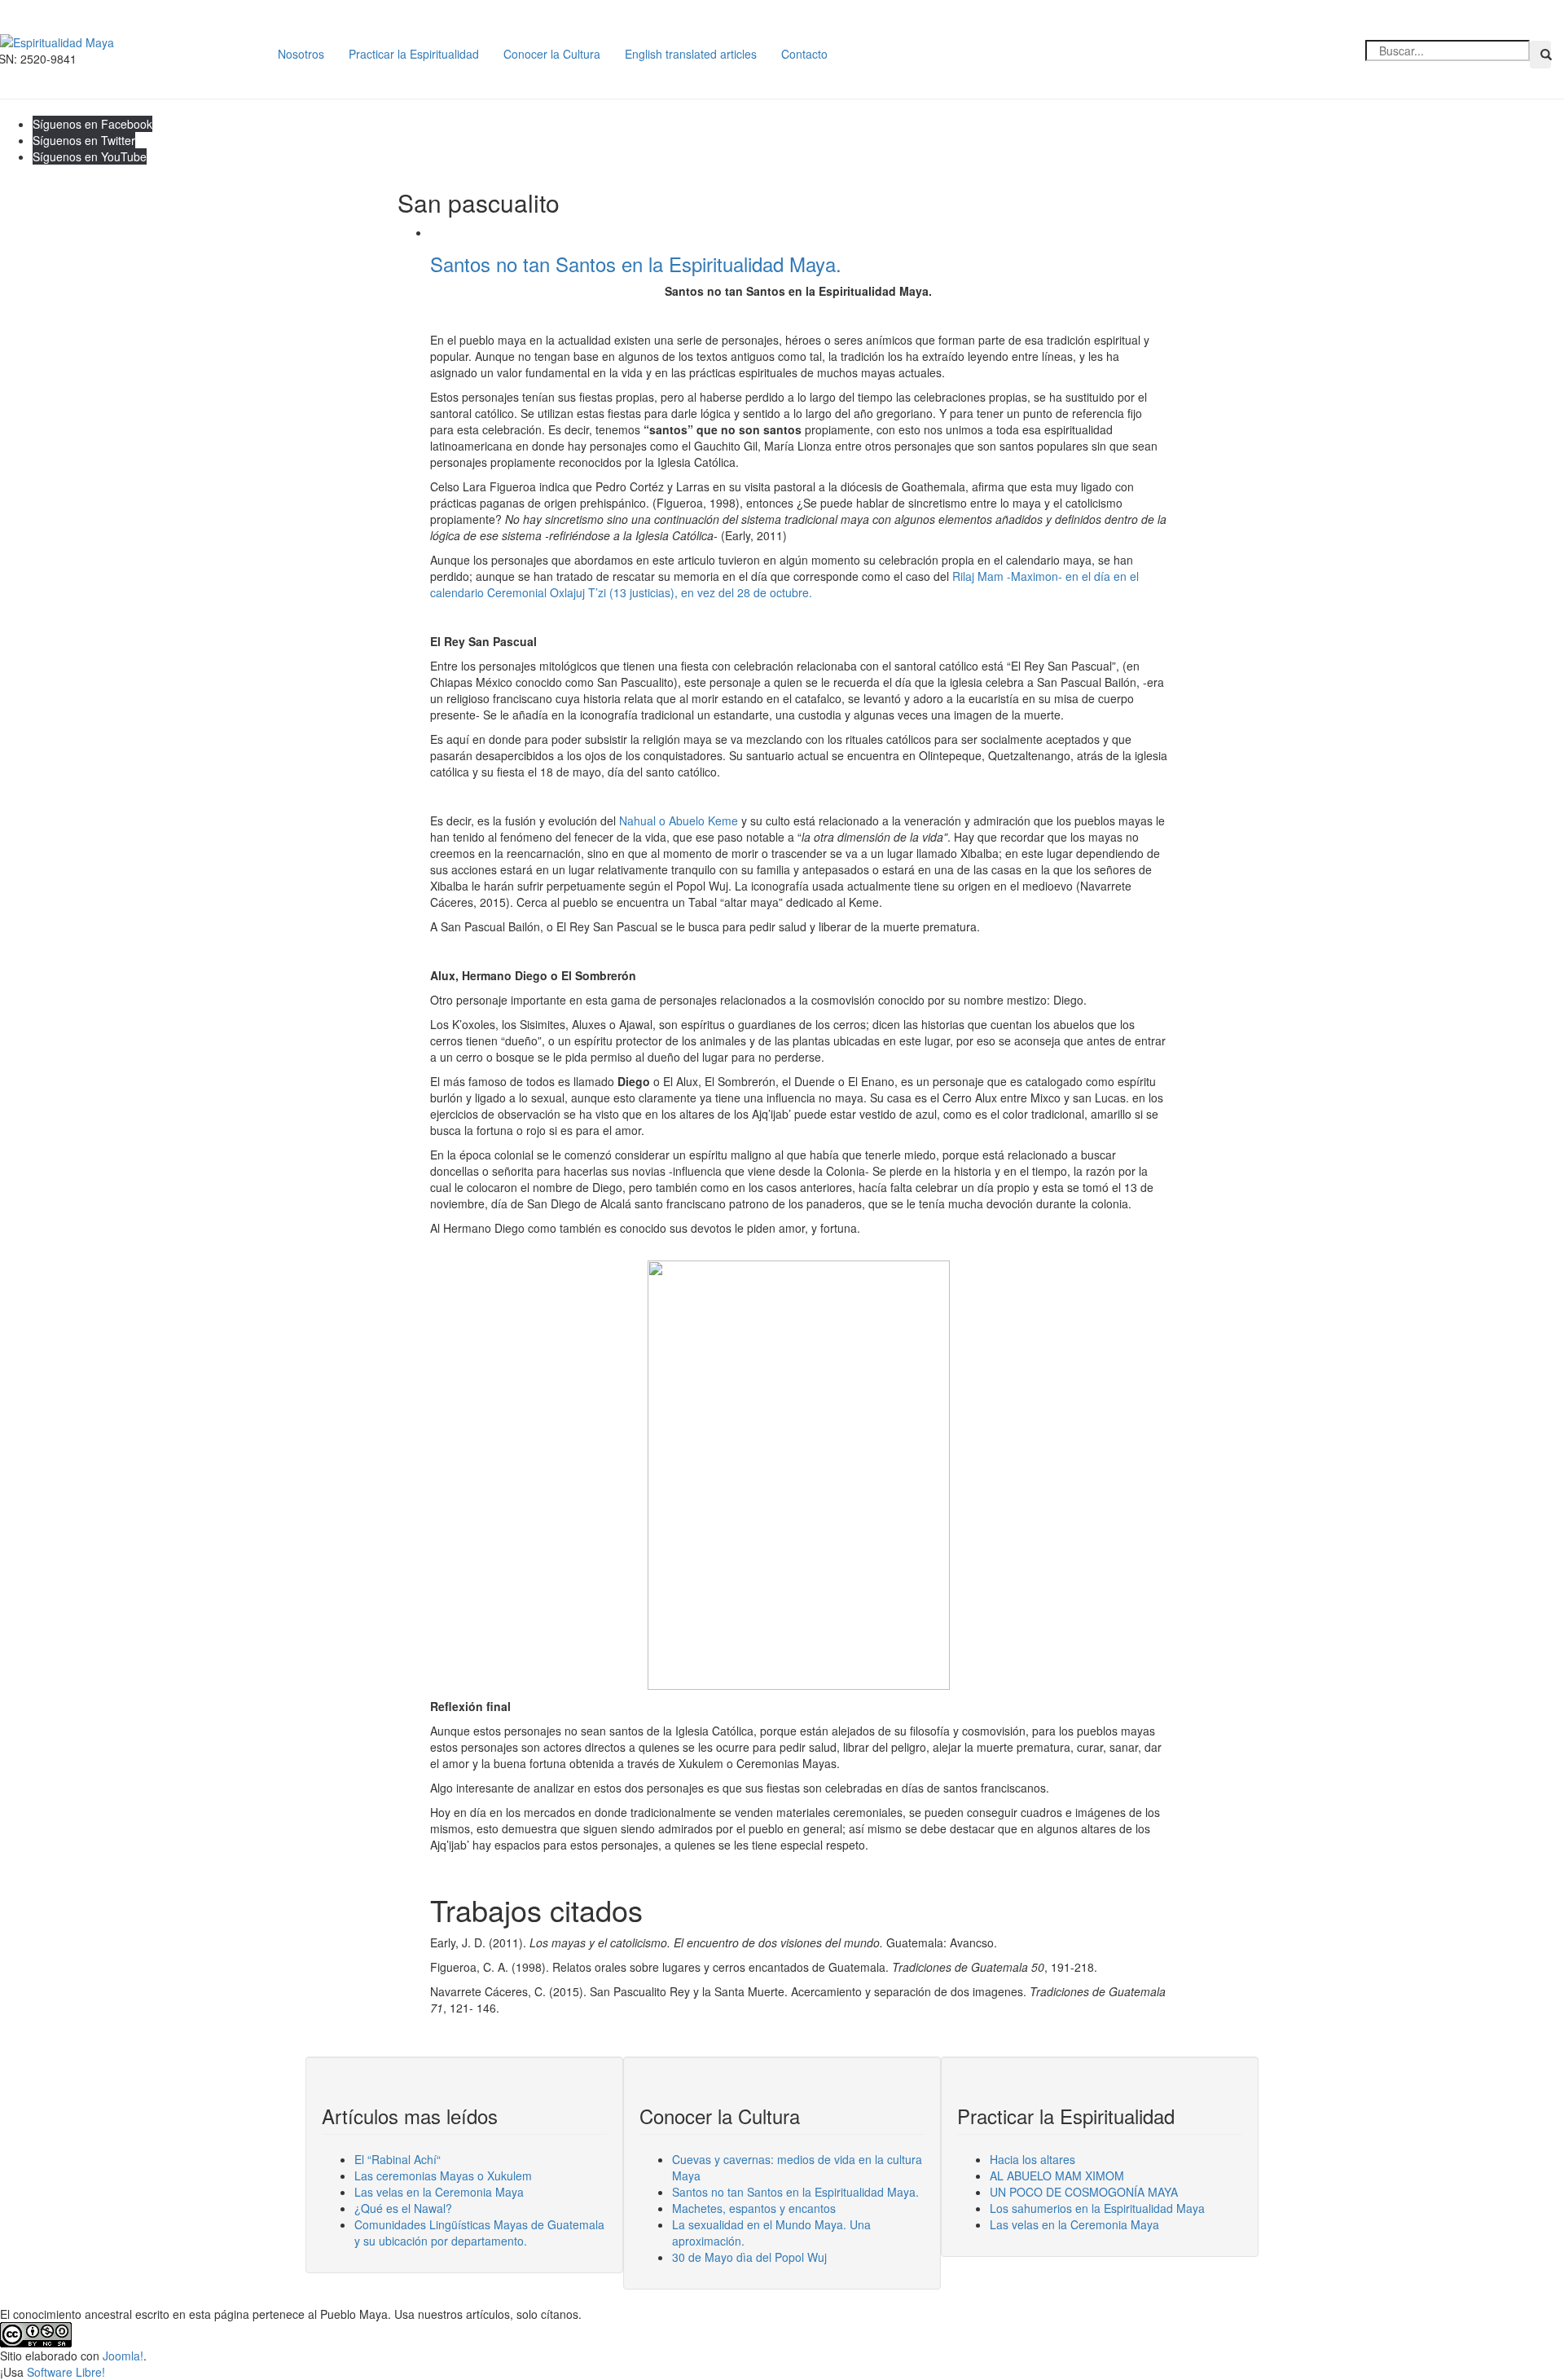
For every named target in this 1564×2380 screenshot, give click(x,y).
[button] (1540, 55)
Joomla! (123, 2356)
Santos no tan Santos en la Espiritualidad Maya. (636, 264)
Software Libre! (66, 2372)
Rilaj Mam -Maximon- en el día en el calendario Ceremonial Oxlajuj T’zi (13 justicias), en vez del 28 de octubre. (784, 584)
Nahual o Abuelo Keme (679, 820)
